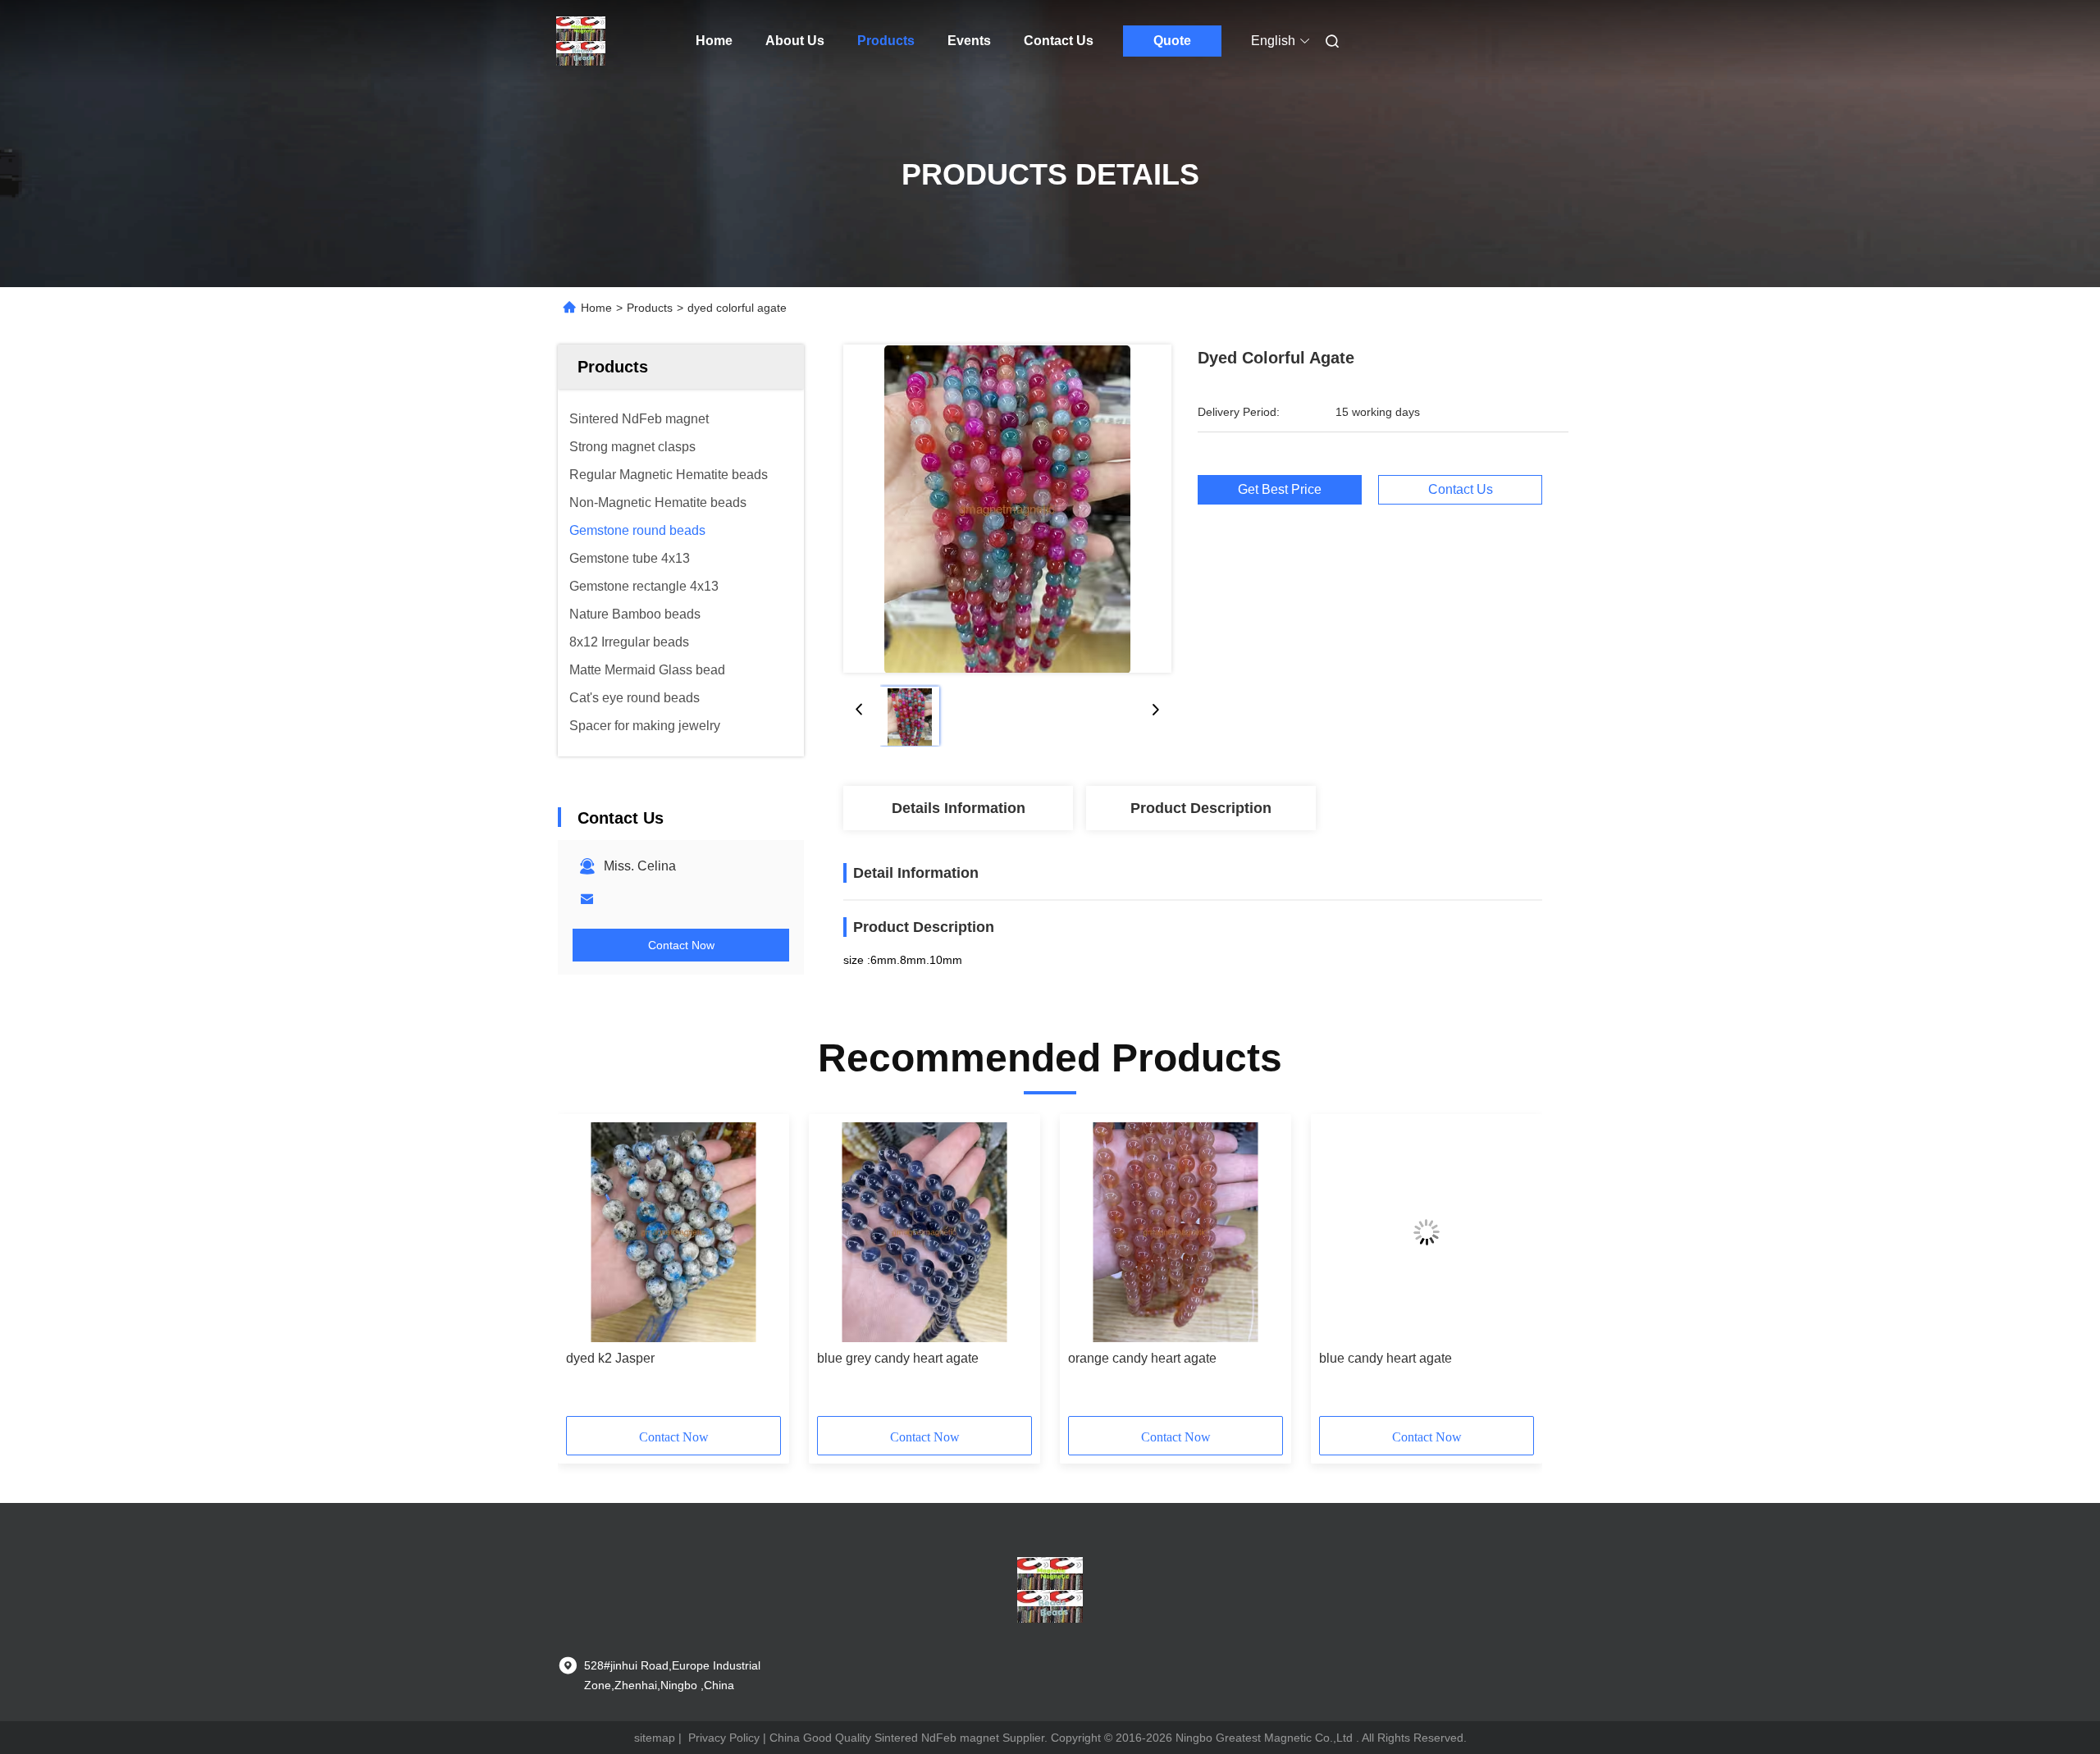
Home (714, 41)
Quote (1172, 41)
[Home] (581, 41)
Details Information (959, 808)
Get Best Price (1280, 489)
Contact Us (1059, 41)
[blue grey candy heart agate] (924, 1232)
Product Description (1201, 808)
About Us (795, 41)
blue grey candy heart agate (898, 1358)
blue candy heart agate (1386, 1358)
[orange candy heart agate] (1176, 1232)
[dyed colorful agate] (1007, 509)
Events (969, 41)
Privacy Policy (724, 1738)
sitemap (655, 1738)
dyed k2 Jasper (610, 1358)
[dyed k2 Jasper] (673, 1232)
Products (886, 41)
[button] (587, 1271)
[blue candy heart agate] (1427, 1232)
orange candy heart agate (1142, 1358)
